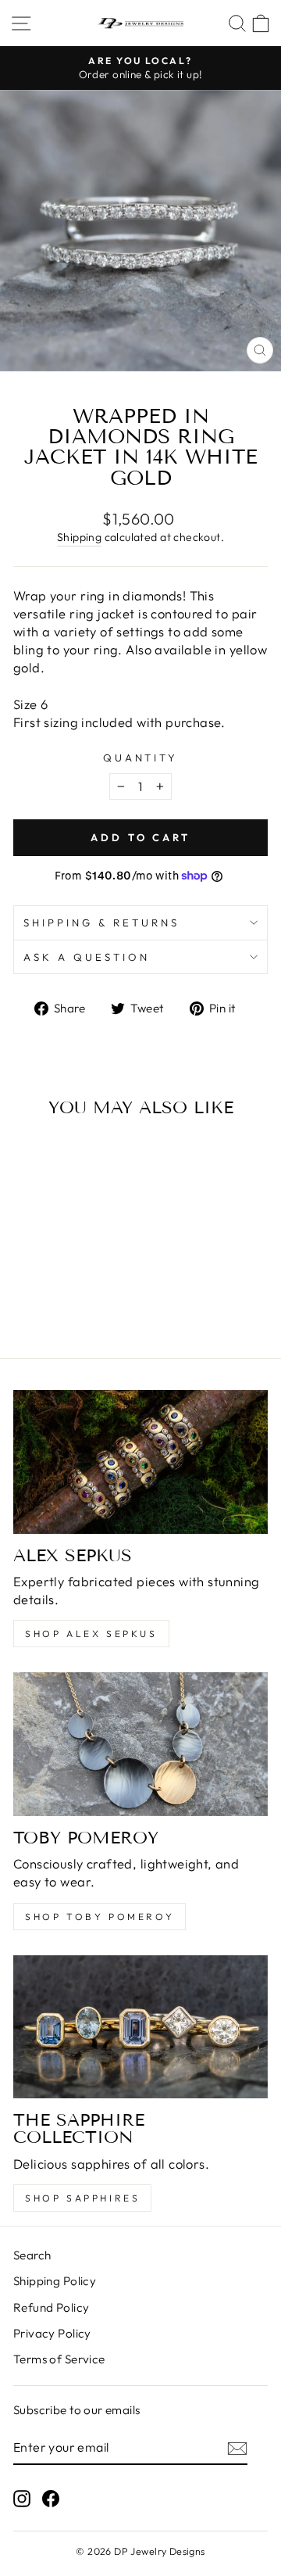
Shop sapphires (82, 2198)
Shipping (79, 537)
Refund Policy (51, 2307)
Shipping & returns (101, 923)
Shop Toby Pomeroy (100, 1917)
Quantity (141, 758)
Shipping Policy (55, 2281)
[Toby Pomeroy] (140, 1744)
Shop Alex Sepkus (91, 1634)
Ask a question (87, 957)
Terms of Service (59, 2359)
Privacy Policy (52, 2333)
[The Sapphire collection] (140, 2027)
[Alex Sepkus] (140, 1462)
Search (32, 2255)
